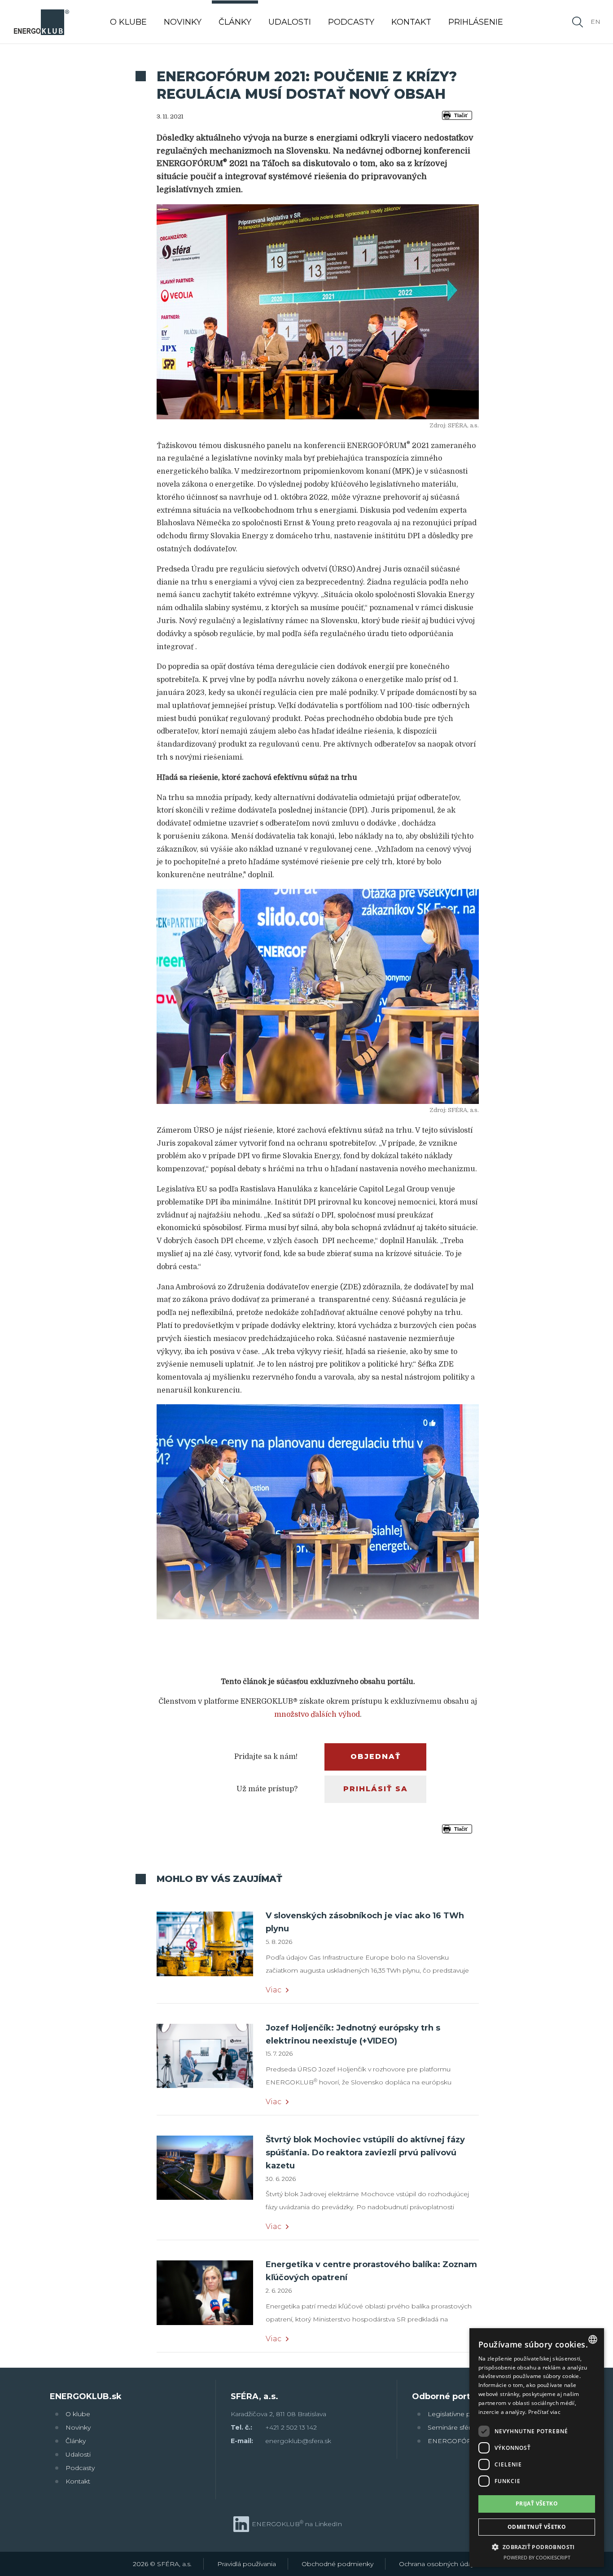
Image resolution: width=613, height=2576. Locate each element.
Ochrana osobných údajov (440, 2564)
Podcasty (80, 2468)
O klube (78, 2414)
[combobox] (593, 2339)
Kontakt (78, 2481)
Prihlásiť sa (376, 1789)
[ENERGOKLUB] (41, 22)
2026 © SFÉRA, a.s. (162, 2564)
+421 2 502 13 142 (291, 2427)
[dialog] (537, 2448)
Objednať (376, 1756)
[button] (537, 2547)
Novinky (78, 2427)
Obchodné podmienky (337, 2564)
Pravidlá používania (247, 2564)
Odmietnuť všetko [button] (537, 2527)
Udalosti (78, 2454)
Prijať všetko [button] (537, 2503)
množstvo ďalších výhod (317, 1714)
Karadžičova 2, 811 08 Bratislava (278, 2414)
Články (76, 2441)
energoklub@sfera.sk (298, 2441)
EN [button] (595, 22)
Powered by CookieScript (537, 2557)
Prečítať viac (544, 2412)
